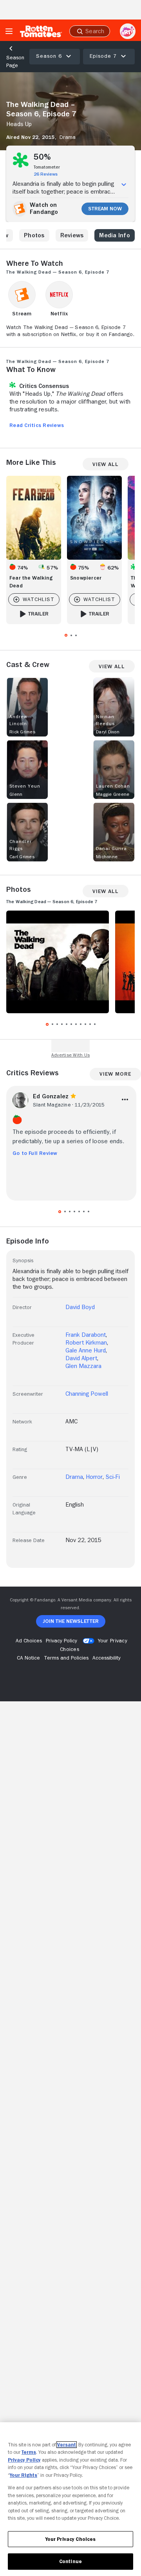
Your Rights (23, 2475)
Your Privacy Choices (71, 2539)
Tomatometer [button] (47, 167)
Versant (67, 2445)
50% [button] (42, 157)
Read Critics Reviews (37, 425)
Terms (29, 2452)
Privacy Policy (24, 2460)
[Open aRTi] (128, 31)
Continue (70, 2561)
